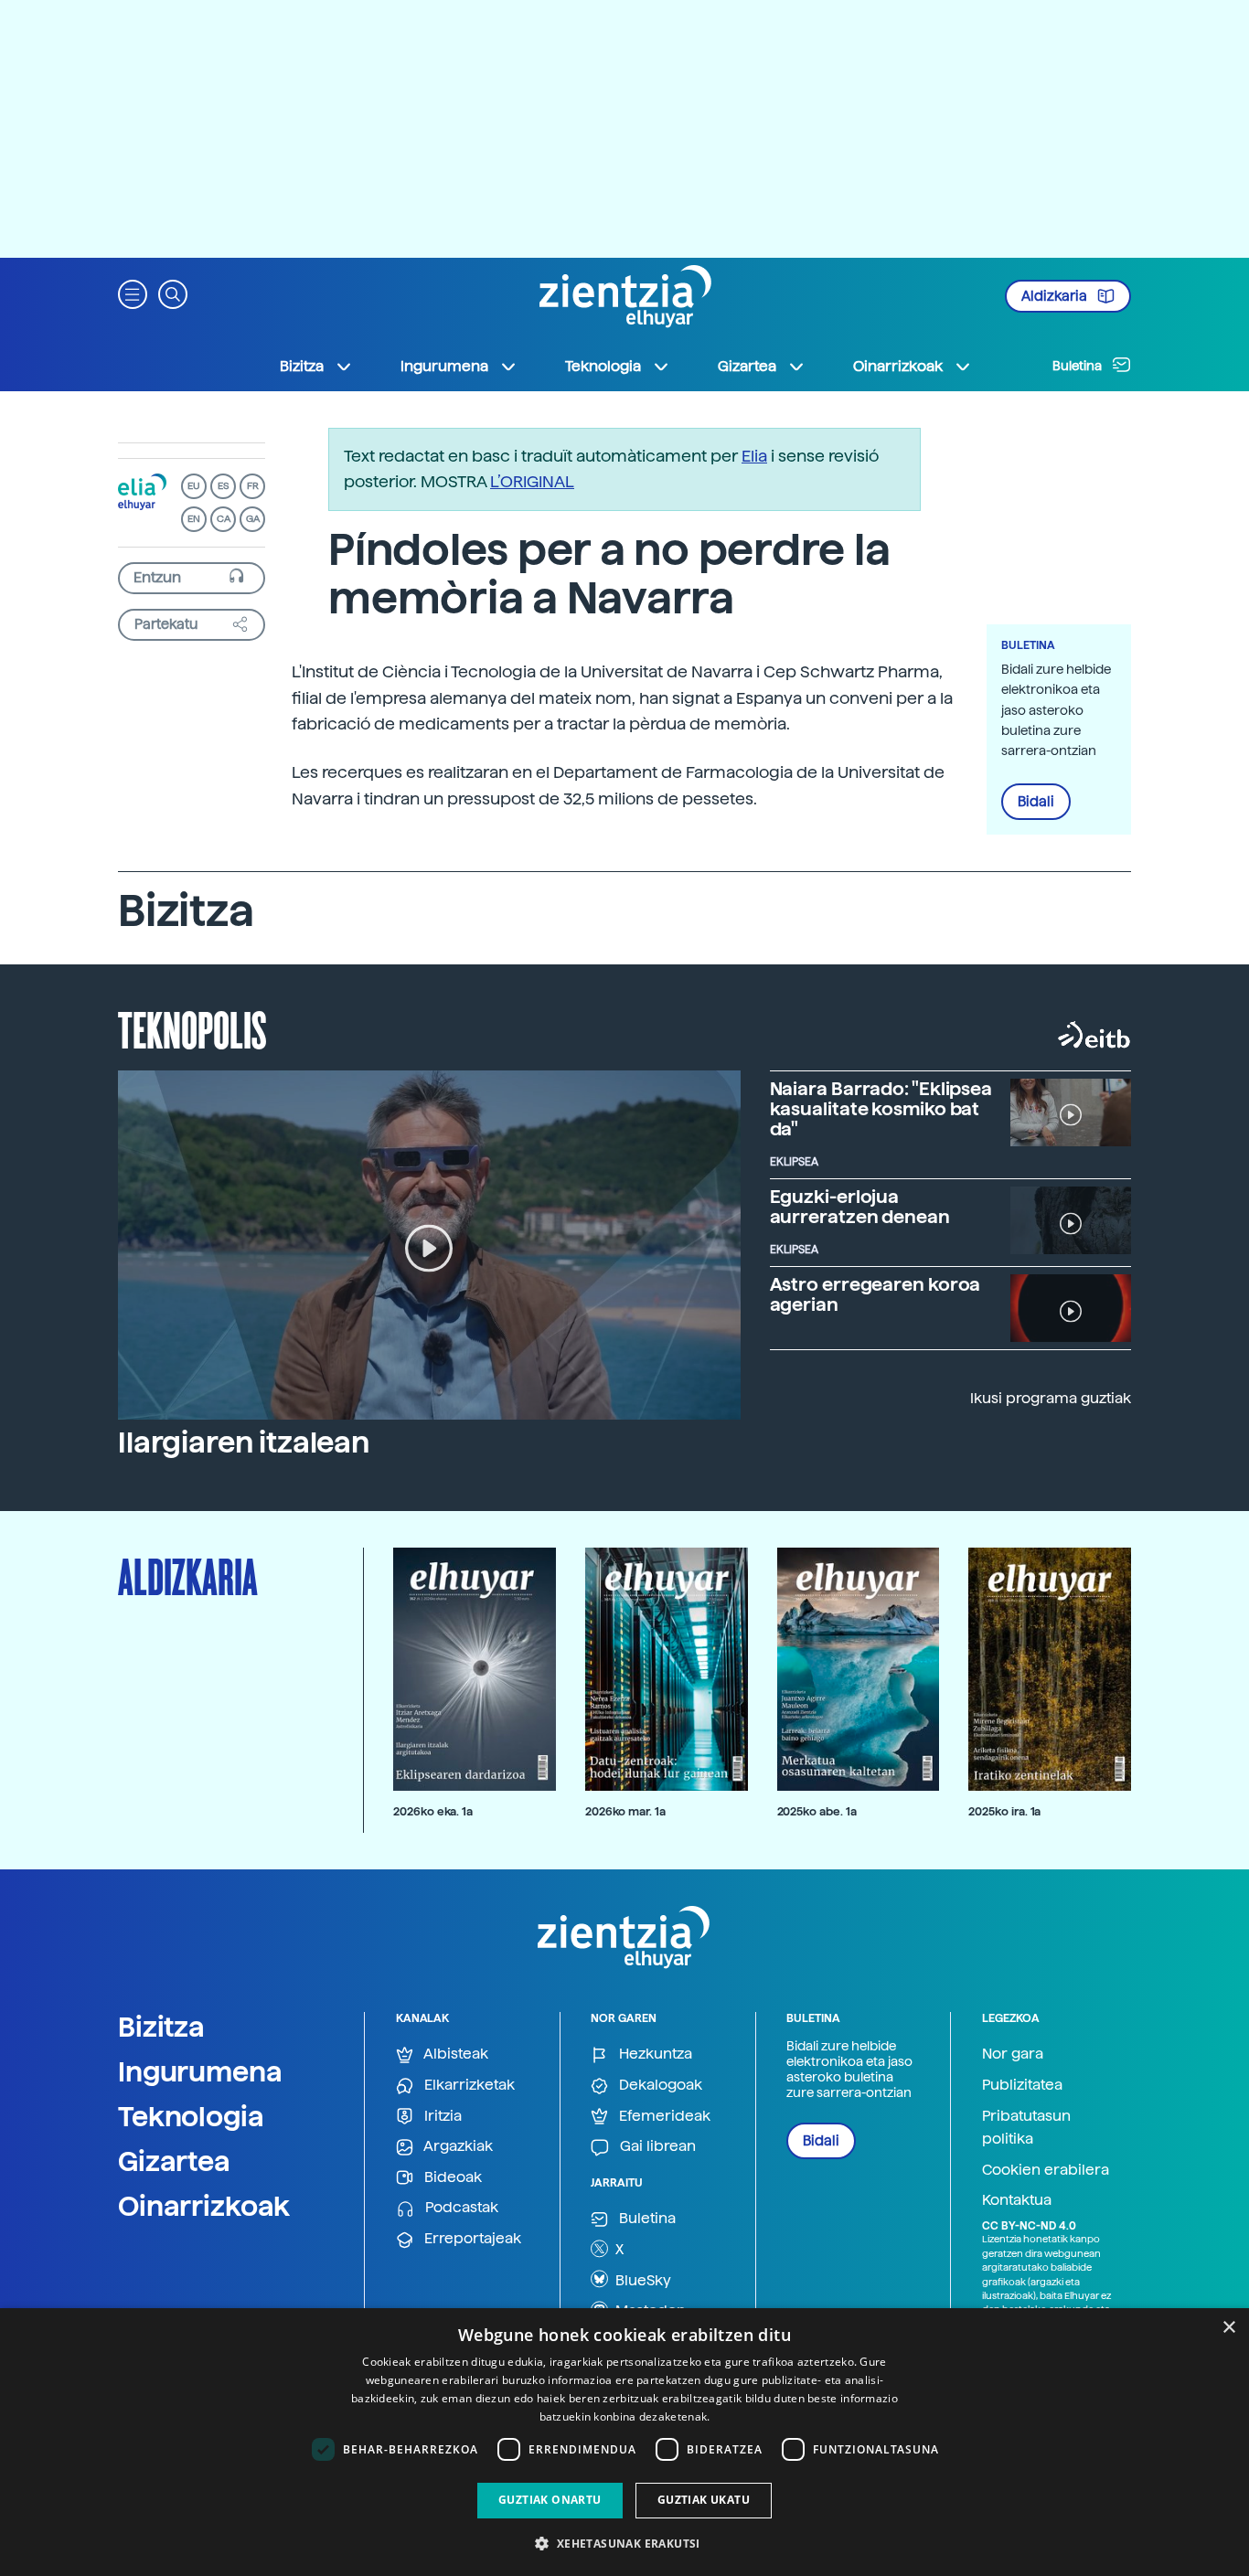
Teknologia (191, 2116)
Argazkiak (457, 2146)
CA (224, 519)
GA (253, 519)
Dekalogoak (659, 2085)
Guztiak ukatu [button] (704, 2500)
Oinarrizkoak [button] (898, 366)
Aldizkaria (1056, 296)
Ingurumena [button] (444, 366)
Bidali (1036, 802)
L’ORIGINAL (532, 481)
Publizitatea (1022, 2085)
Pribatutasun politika (1026, 2128)
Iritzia (441, 2116)
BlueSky (641, 2280)
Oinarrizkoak (204, 2206)
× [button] (1228, 2328)
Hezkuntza (654, 2054)
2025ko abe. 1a (817, 1811)
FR (253, 486)
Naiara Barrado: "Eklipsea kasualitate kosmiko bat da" (881, 1109)
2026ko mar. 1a (625, 1811)
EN (194, 519)
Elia (754, 456)
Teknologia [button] (603, 366)
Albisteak (454, 2054)
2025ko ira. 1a (1004, 1811)
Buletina (1078, 366)
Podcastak (460, 2207)
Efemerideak (663, 2116)
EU (194, 486)
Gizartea (174, 2161)
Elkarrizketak (468, 2085)
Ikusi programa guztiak (1051, 1398)
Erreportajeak (471, 2238)
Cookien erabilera (1046, 2170)
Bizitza (161, 2027)
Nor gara (1013, 2054)
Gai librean (656, 2146)
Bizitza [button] (302, 366)
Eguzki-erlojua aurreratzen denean (860, 1207)
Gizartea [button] (747, 366)
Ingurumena (200, 2071)
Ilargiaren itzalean (244, 1442)
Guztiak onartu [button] (550, 2500)
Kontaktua (1017, 2200)
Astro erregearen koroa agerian (875, 1294)
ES (223, 486)
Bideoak (451, 2177)
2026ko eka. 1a (433, 1811)
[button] (133, 293)
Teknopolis (192, 1028)
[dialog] (624, 2442)
